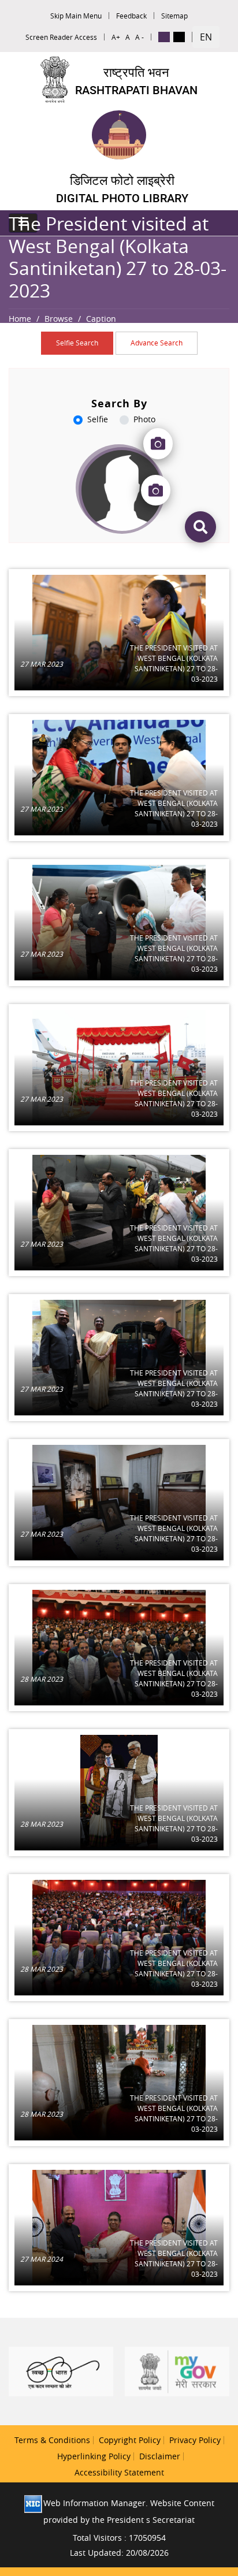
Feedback (131, 16)
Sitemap (174, 16)
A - (140, 37)
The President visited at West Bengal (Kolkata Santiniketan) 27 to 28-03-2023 (174, 663)
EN (206, 37)
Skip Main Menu (76, 16)
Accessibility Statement (119, 2472)
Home (20, 319)
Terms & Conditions (52, 2440)
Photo (144, 419)
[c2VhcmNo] (200, 527)
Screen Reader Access (61, 37)
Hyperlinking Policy (94, 2456)
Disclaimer (160, 2456)
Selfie (98, 419)
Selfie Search (77, 343)
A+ (116, 37)
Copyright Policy (130, 2440)
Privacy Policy (195, 2440)
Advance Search (157, 343)
